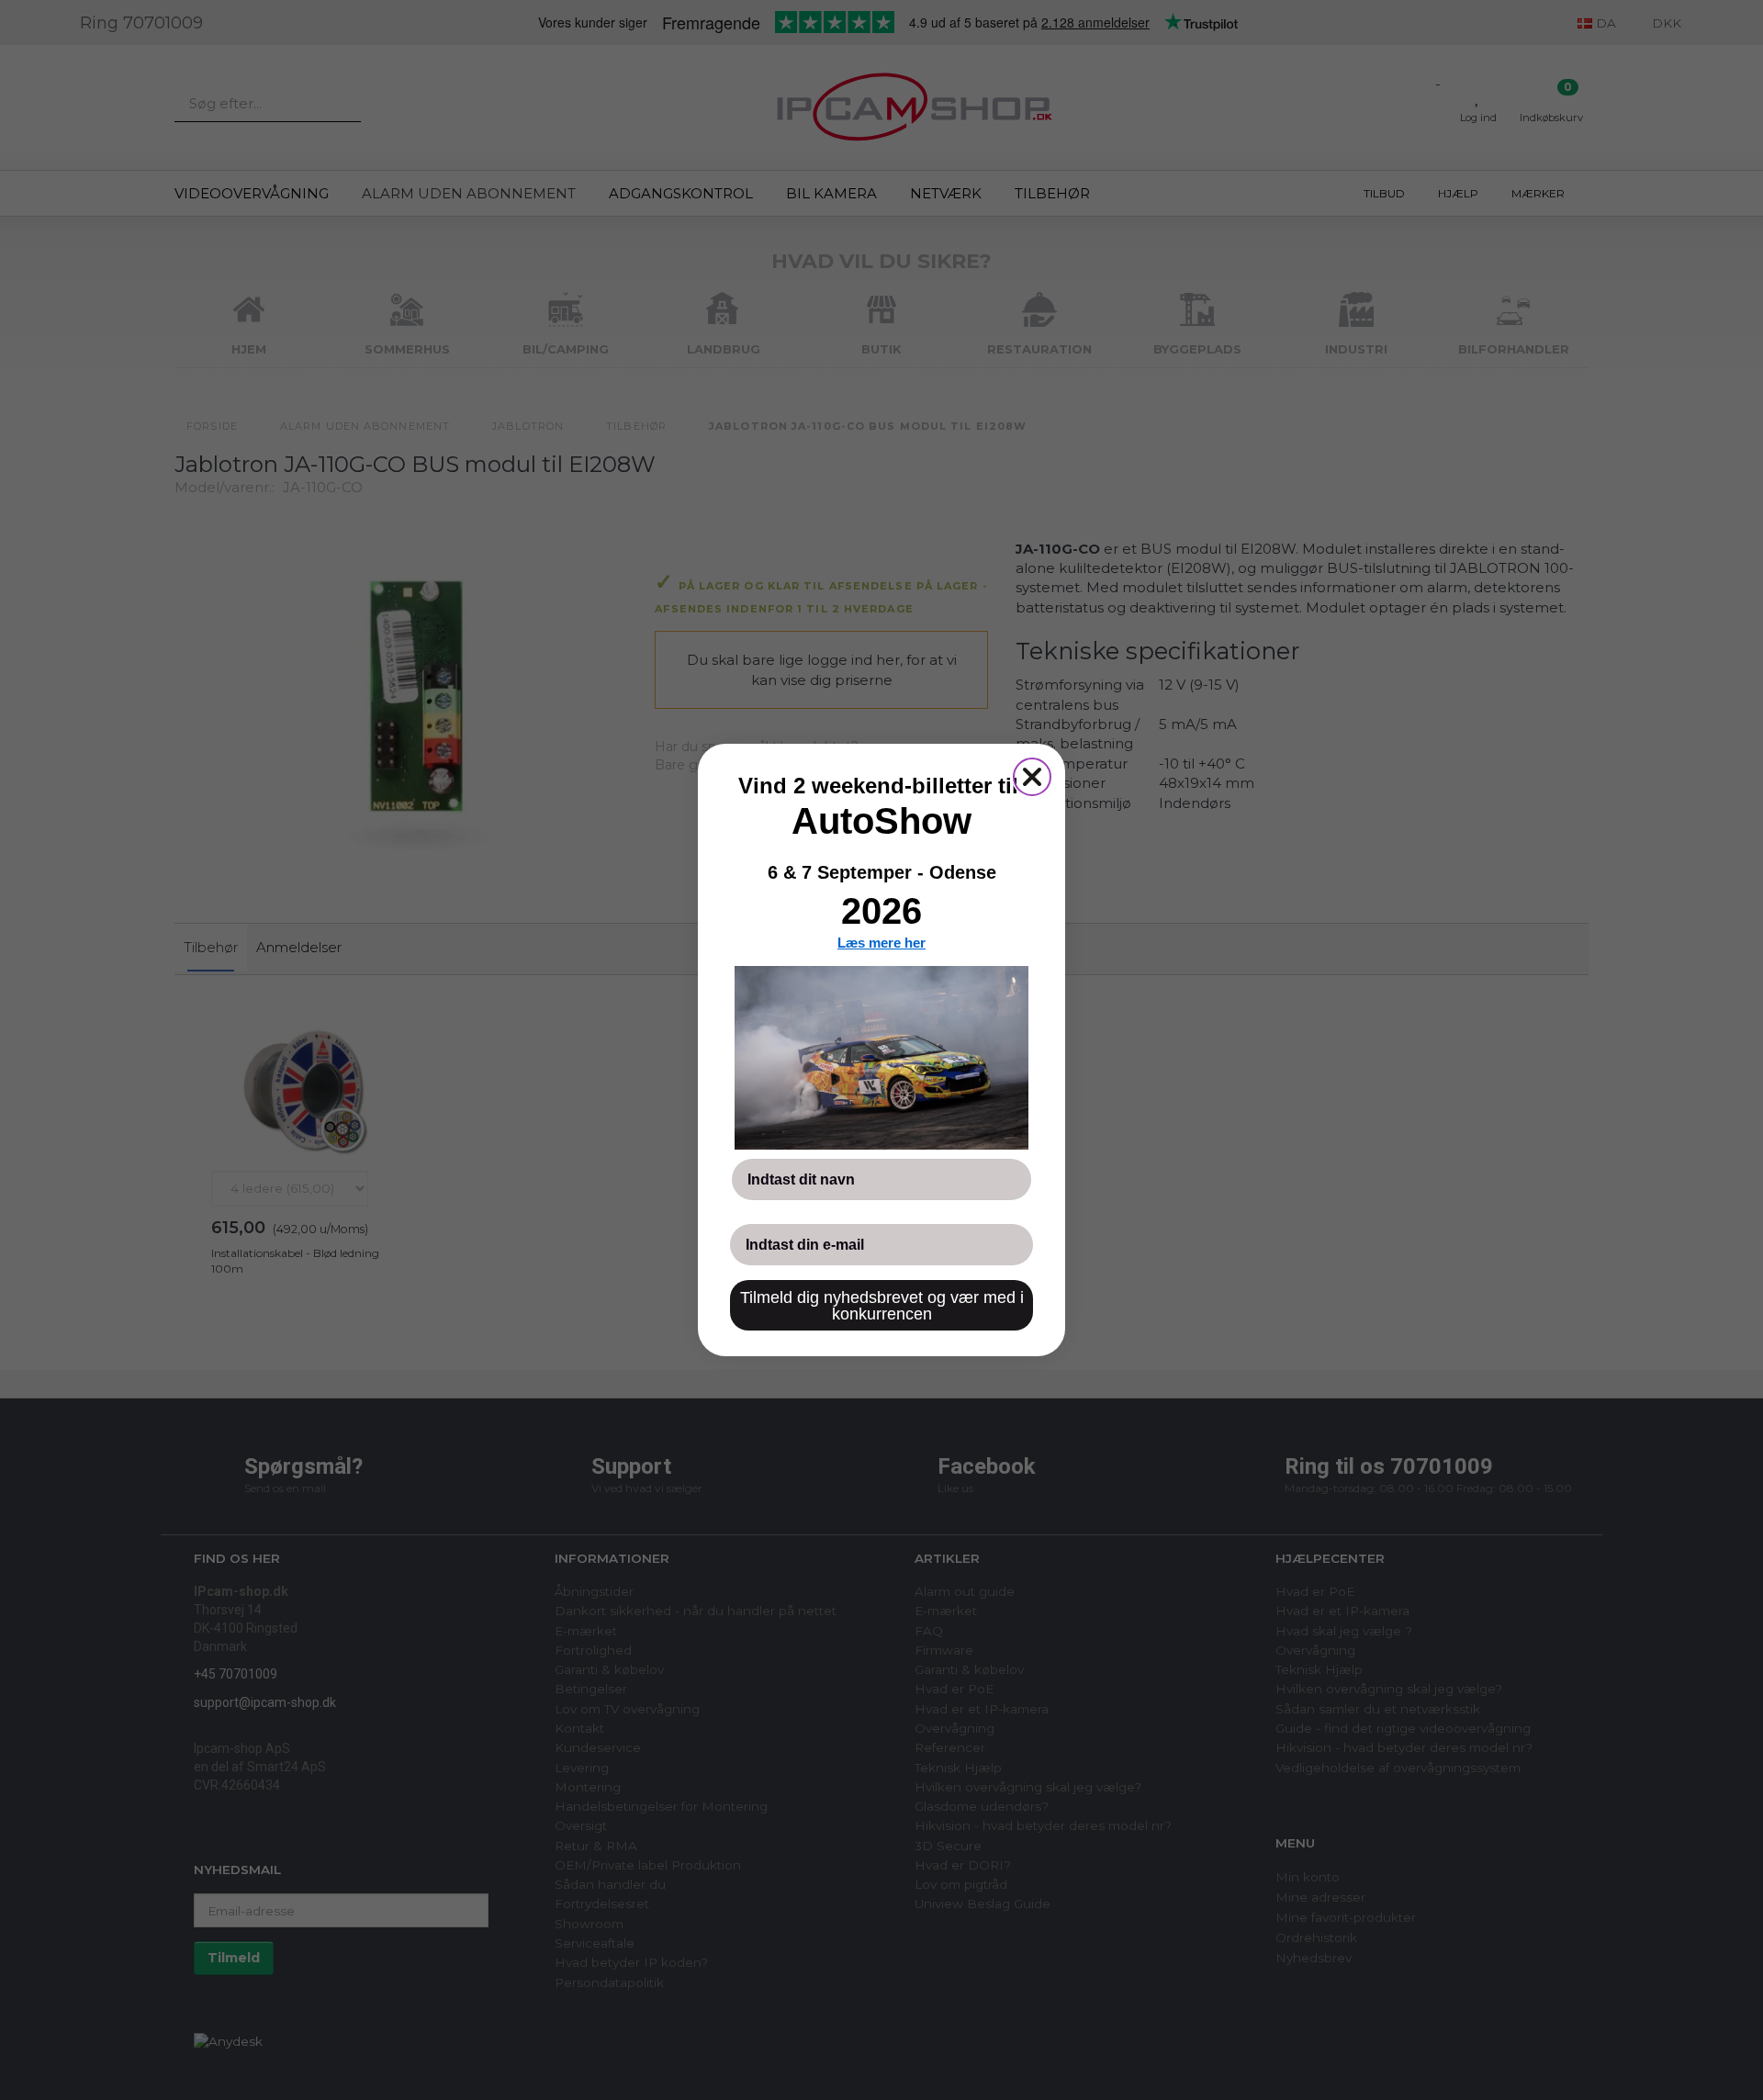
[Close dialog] (1032, 777)
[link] (881, 1058)
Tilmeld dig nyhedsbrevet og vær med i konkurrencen (882, 1306)
